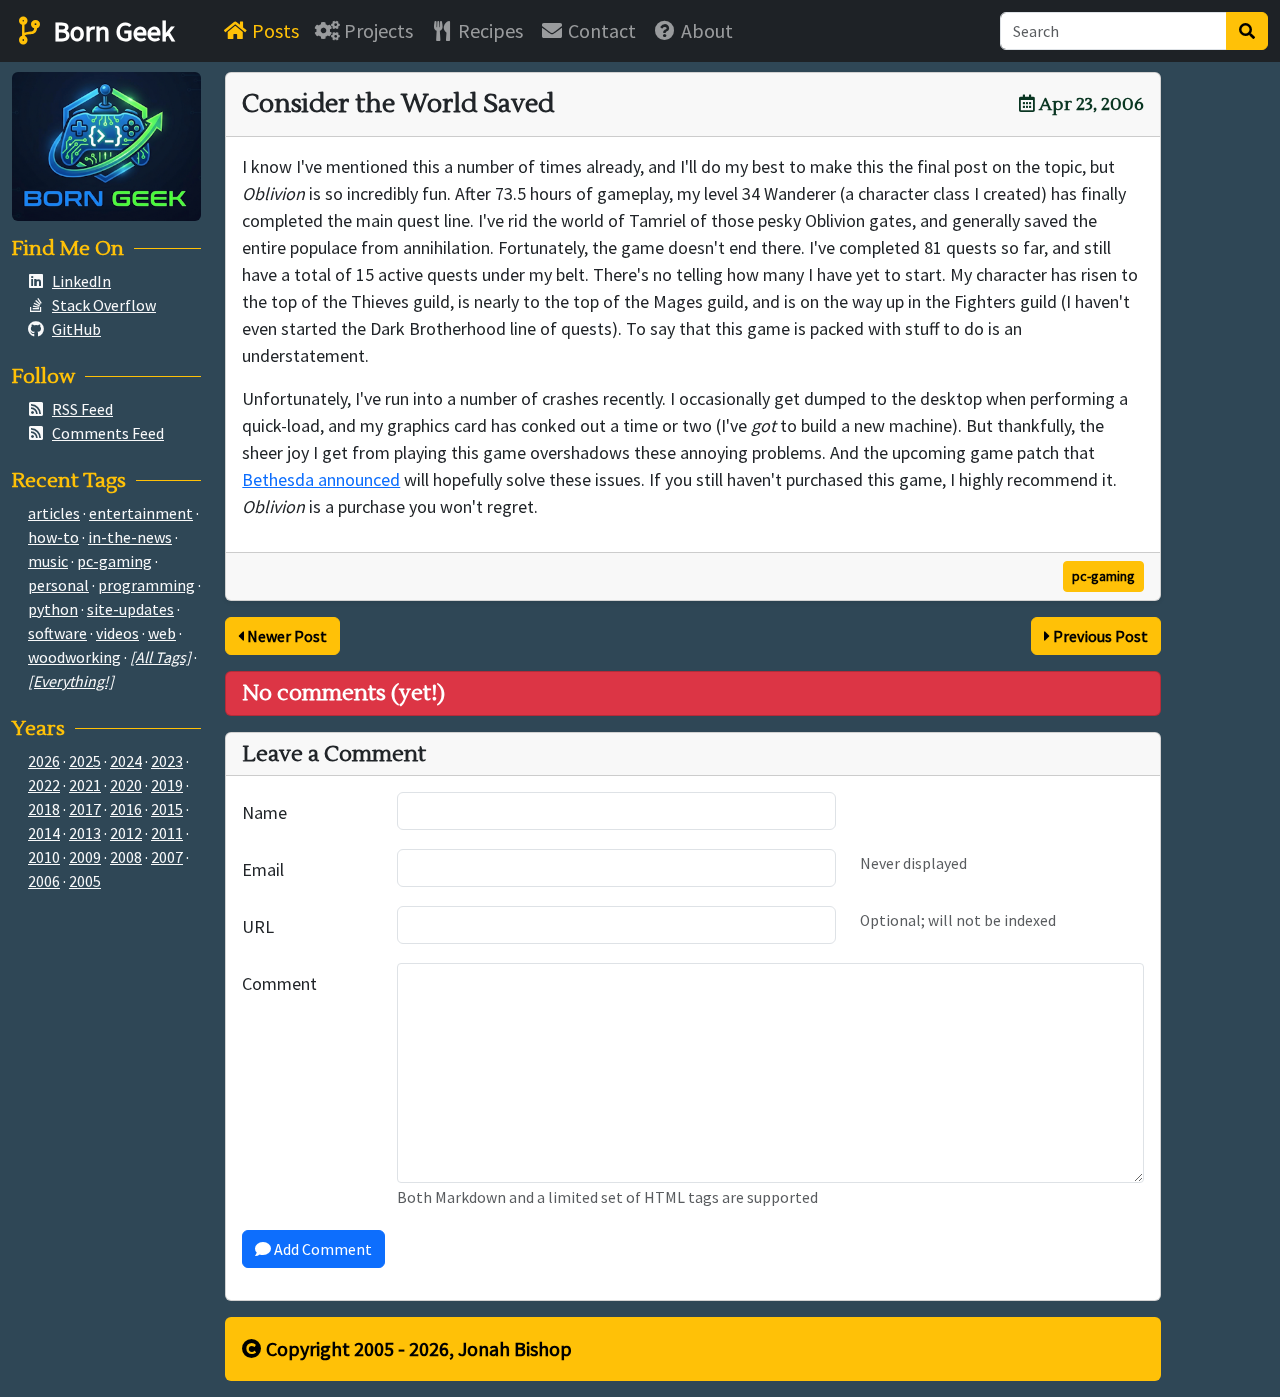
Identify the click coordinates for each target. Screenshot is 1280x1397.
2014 (44, 833)
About (705, 30)
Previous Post (1099, 636)
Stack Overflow (104, 305)
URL (258, 926)
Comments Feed (108, 433)
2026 (44, 761)
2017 (85, 809)
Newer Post (285, 636)
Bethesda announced (321, 479)
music (48, 561)
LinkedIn (81, 281)
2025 (85, 761)
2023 (167, 761)
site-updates (130, 609)
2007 (167, 857)
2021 (85, 785)
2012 (126, 833)
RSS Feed (82, 409)
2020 (126, 785)
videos (117, 633)
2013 (85, 833)
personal (58, 585)
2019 (167, 785)
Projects (376, 30)
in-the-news (130, 537)
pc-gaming (1103, 576)
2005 (85, 881)
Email (263, 869)
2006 (44, 881)
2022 (44, 785)
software (57, 633)
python (53, 609)
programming (146, 585)
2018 (44, 809)
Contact (600, 30)
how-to (53, 537)
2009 (85, 857)
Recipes (488, 30)
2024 (126, 761)
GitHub (76, 329)
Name (264, 812)
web (162, 633)
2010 (44, 857)
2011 (167, 833)
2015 (167, 809)
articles (54, 513)
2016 (126, 809)
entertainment (141, 513)
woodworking (74, 657)
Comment (279, 983)
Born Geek (111, 31)
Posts (273, 30)
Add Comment (321, 1249)
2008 (126, 857)
